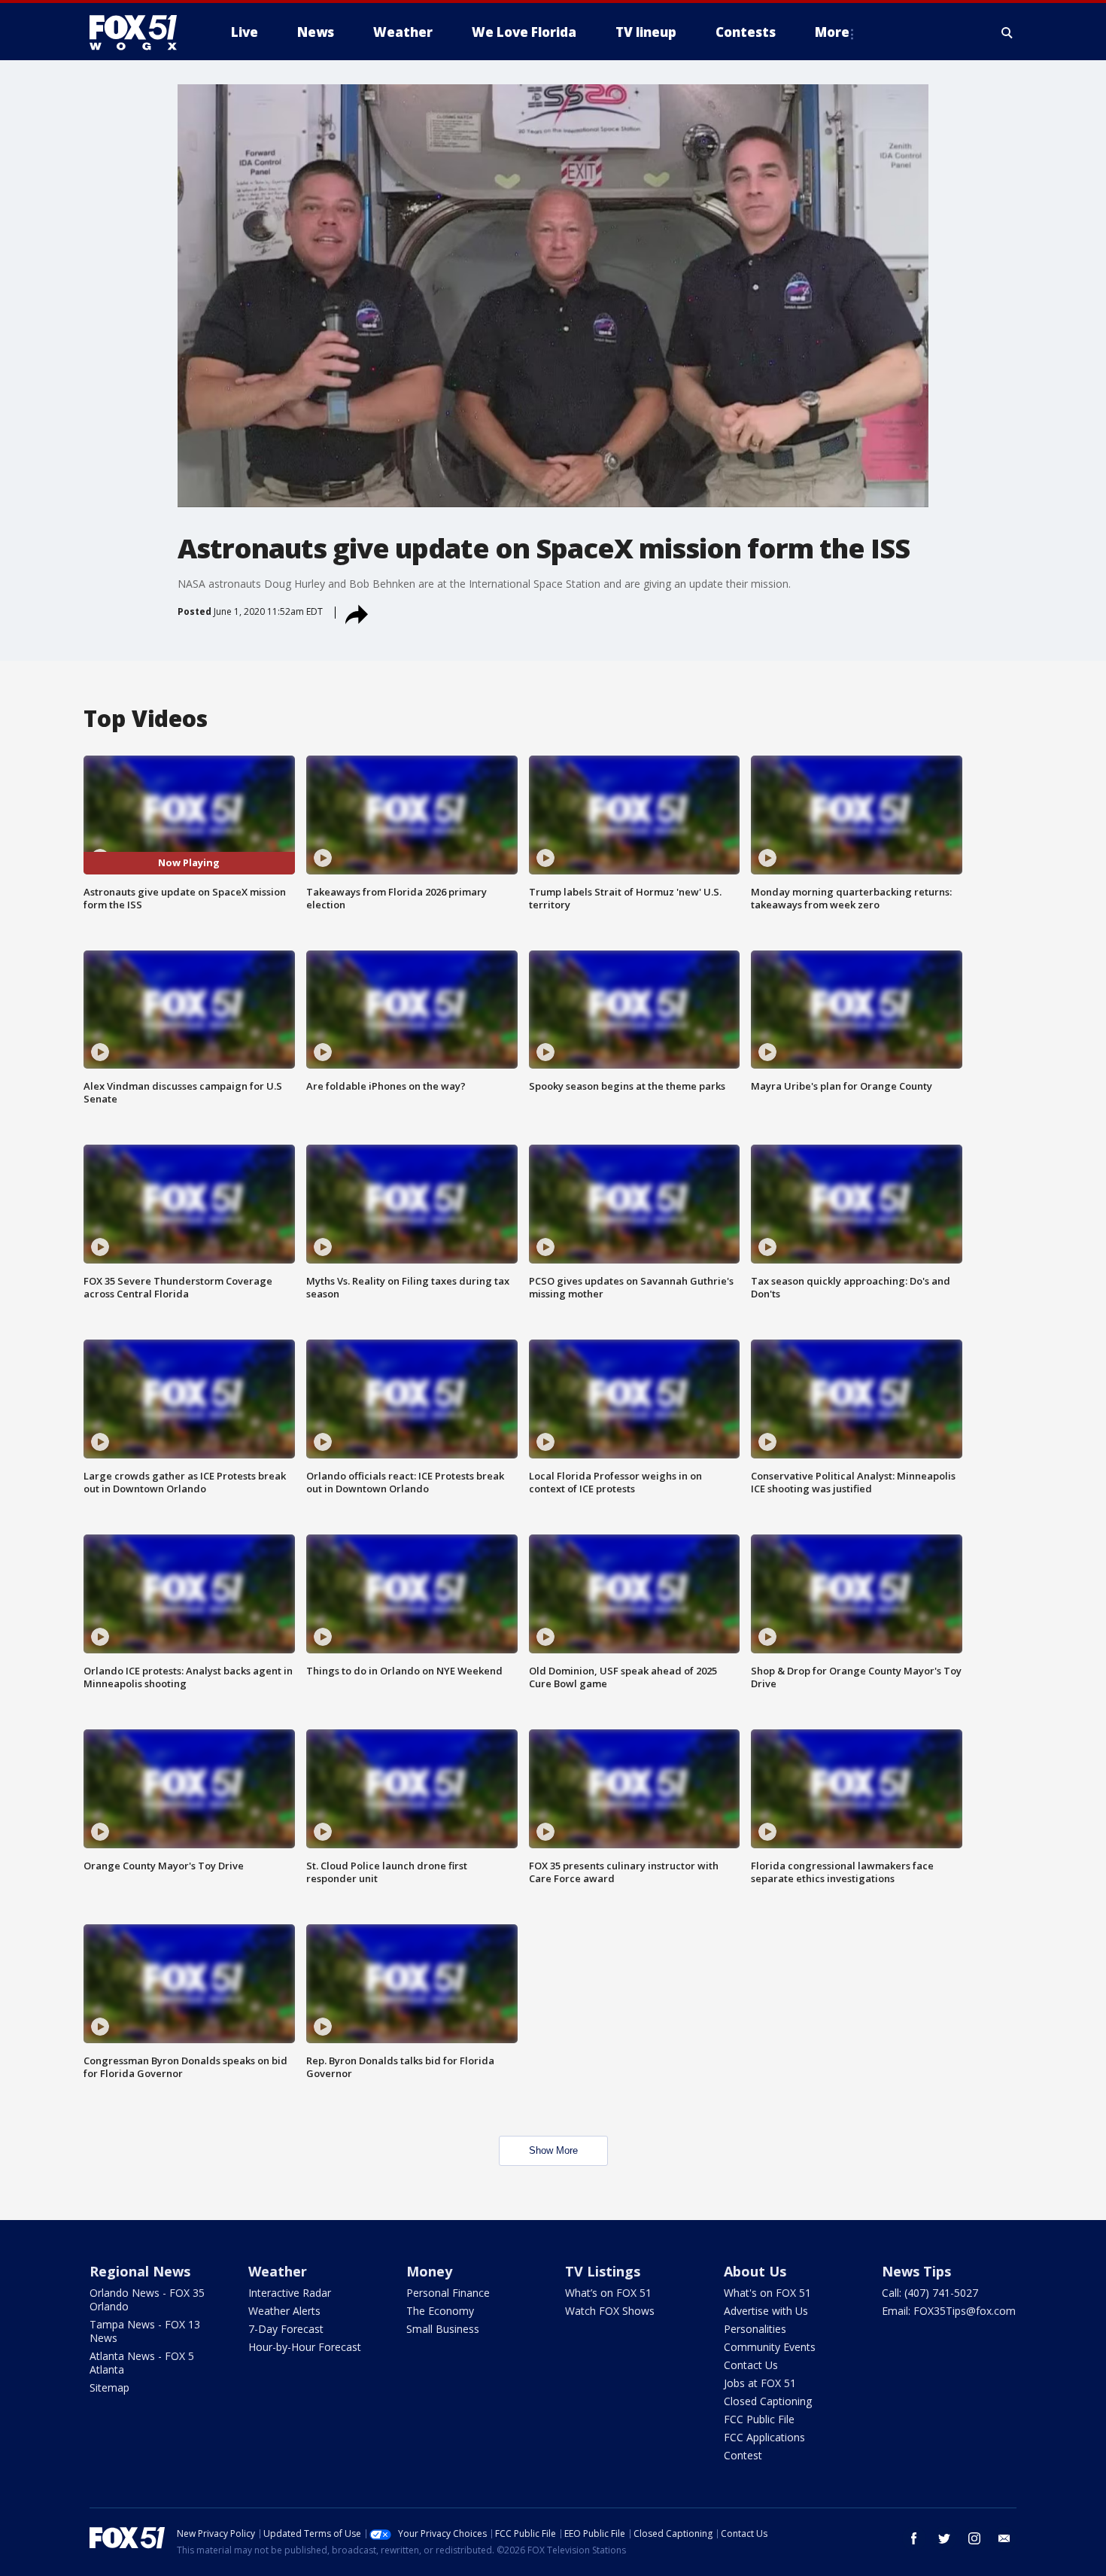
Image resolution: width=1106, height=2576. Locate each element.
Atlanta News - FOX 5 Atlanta (142, 2363)
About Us (755, 2271)
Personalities (755, 2329)
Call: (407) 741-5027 (930, 2293)
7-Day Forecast (286, 2329)
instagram (974, 2538)
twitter (944, 2538)
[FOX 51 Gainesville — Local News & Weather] (139, 32)
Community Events (770, 2347)
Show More (553, 2150)
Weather (278, 2271)
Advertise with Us (766, 2311)
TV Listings (603, 2271)
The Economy (440, 2311)
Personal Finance (448, 2293)
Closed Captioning (768, 2401)
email (1004, 2538)
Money (429, 2271)
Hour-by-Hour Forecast (305, 2347)
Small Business (443, 2329)
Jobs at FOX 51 (760, 2383)
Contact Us (751, 2365)
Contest (743, 2455)
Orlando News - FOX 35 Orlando (147, 2299)
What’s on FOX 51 (608, 2293)
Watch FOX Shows (610, 2311)
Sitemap (109, 2387)
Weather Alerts (284, 2311)
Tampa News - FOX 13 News (145, 2331)
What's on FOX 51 (767, 2293)
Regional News (140, 2271)
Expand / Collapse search (1007, 32)
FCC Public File (759, 2419)
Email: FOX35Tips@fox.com (949, 2311)
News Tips (916, 2271)
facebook (914, 2538)
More (832, 32)
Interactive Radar (290, 2293)
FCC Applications (764, 2437)
